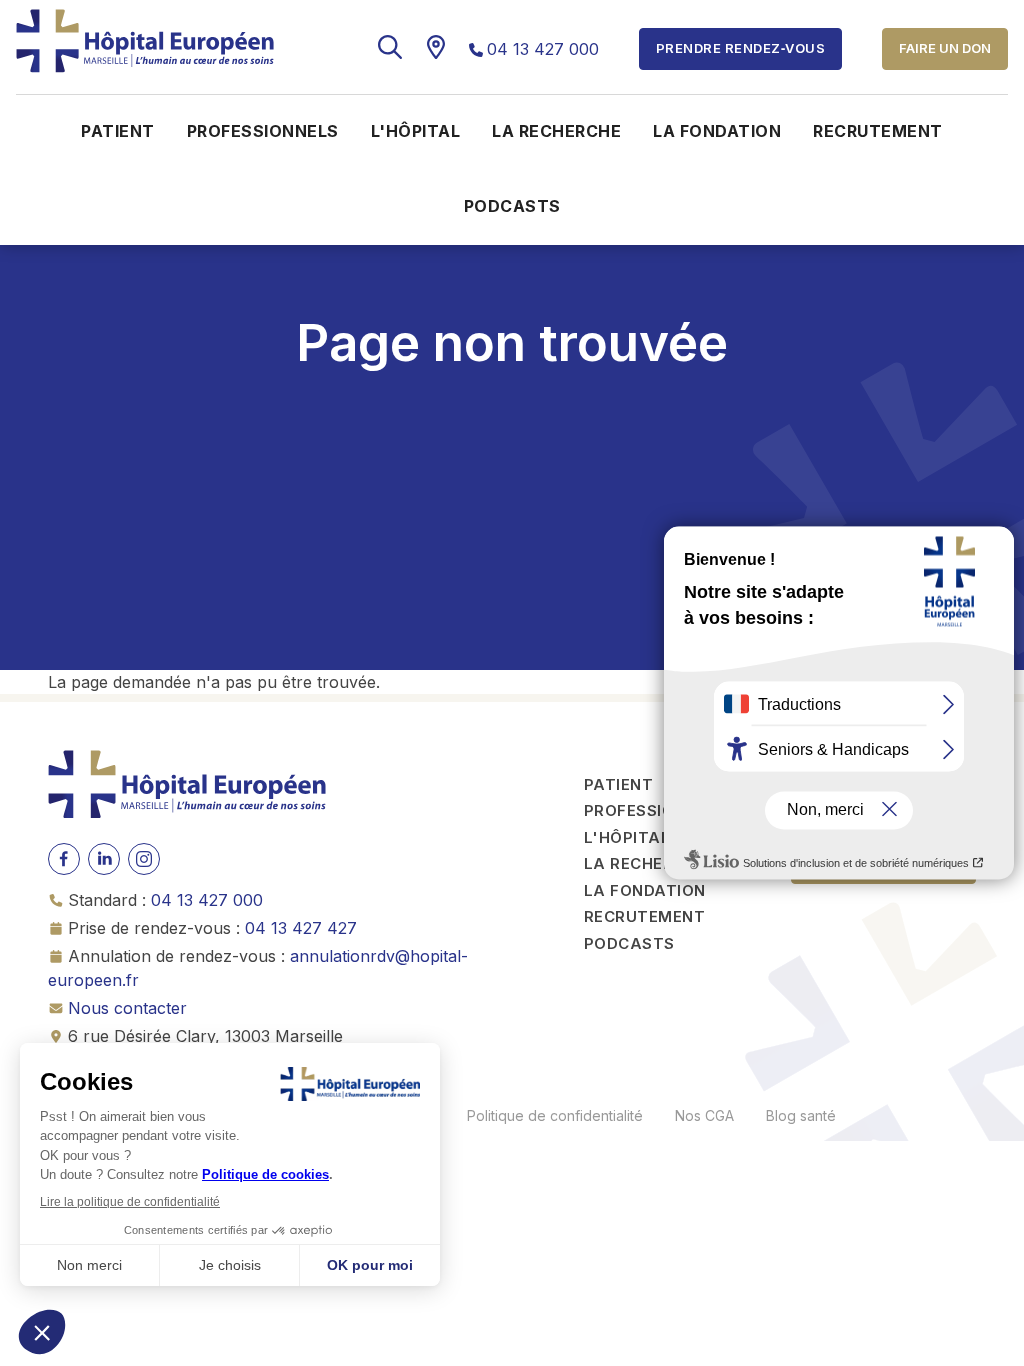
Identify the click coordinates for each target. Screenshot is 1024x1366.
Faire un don (945, 48)
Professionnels (263, 131)
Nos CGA (704, 1115)
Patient (118, 131)
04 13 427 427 (301, 928)
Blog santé (801, 1115)
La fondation (717, 131)
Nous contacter (127, 1008)
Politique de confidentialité (555, 1115)
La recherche (556, 131)
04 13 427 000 (543, 49)
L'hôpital (416, 131)
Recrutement (878, 131)
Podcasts (512, 206)
